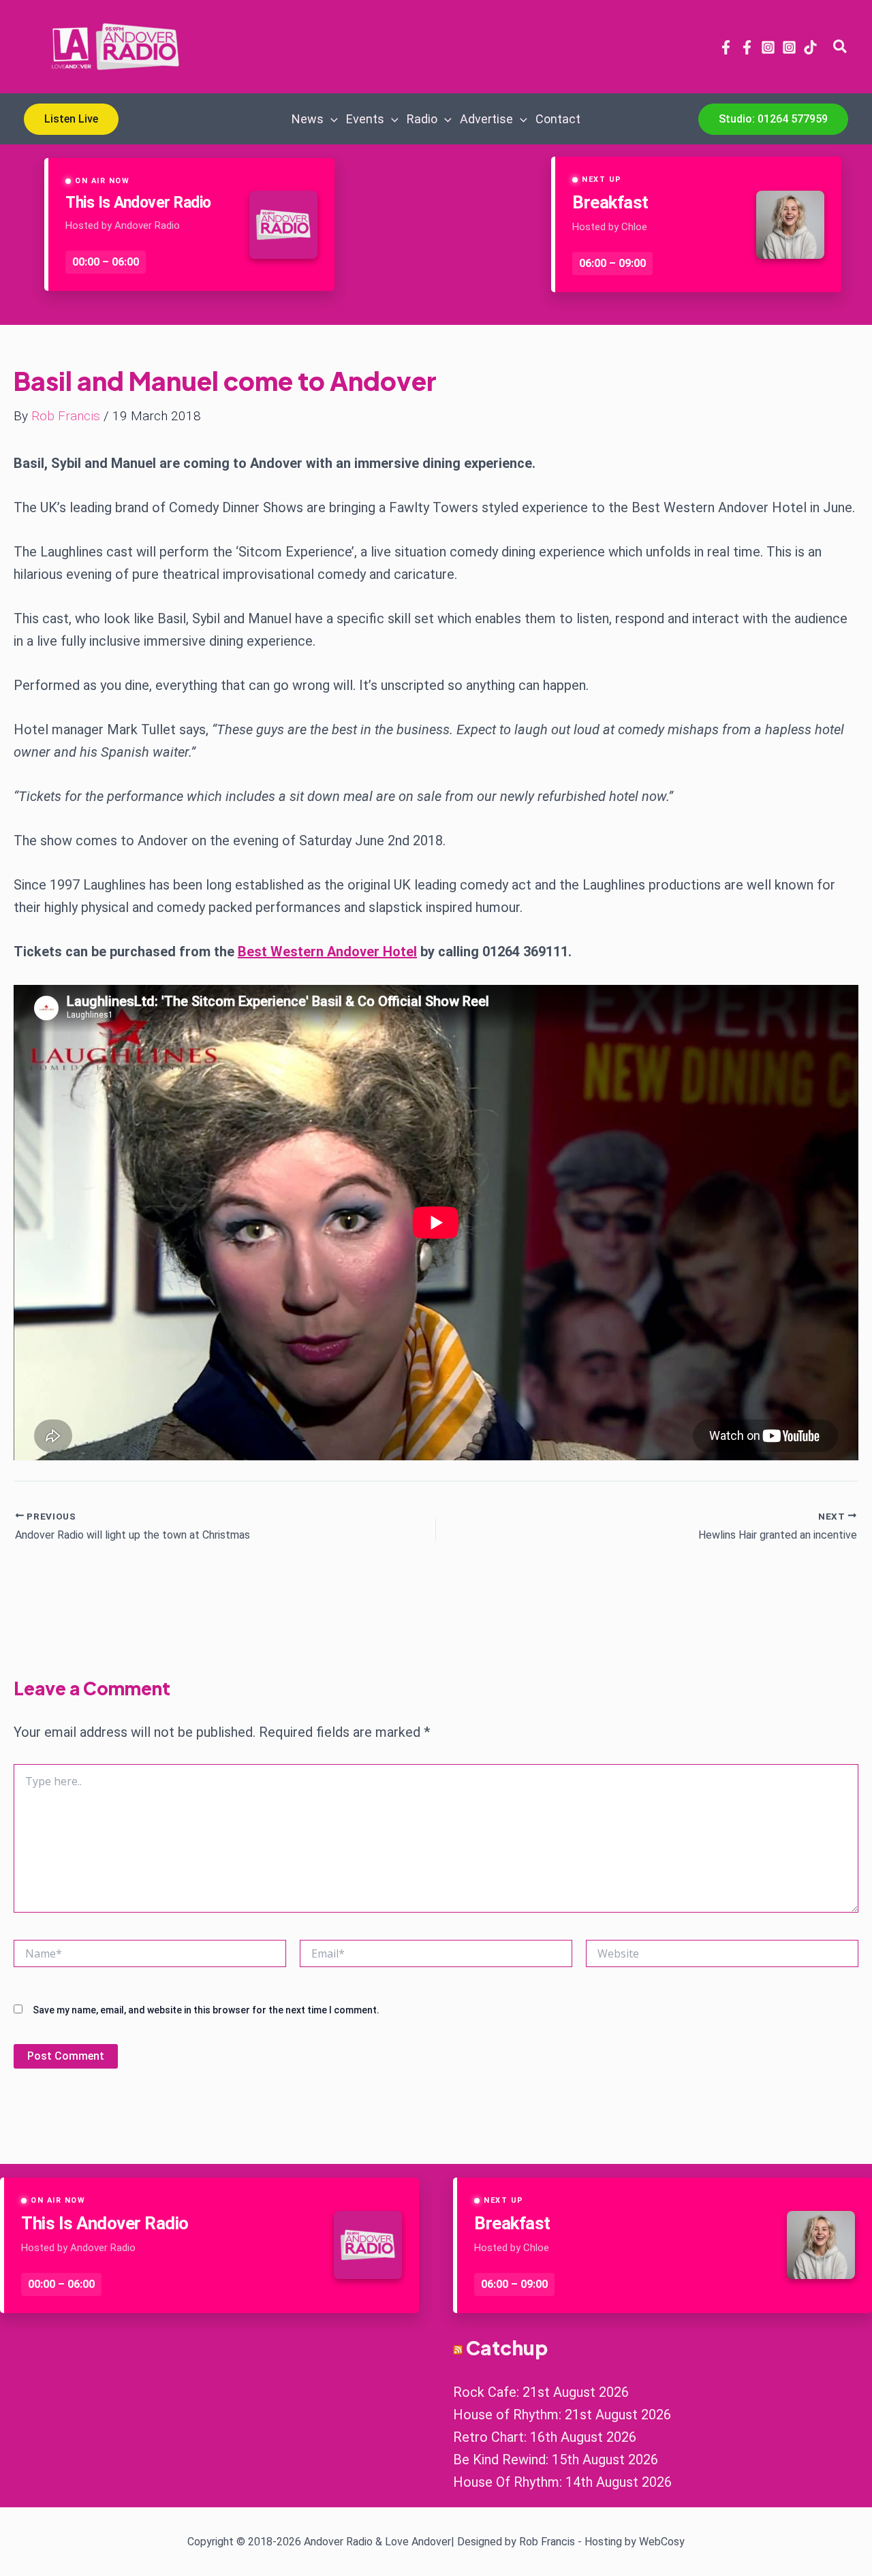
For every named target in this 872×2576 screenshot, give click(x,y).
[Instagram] (768, 47)
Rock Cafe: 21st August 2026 (541, 2392)
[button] (841, 47)
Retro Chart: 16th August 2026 (545, 2437)
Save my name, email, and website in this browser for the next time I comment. (206, 2010)
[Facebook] (726, 47)
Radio (422, 119)
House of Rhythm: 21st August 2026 (562, 2415)
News (308, 119)
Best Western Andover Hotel (327, 952)
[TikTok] (810, 47)
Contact (558, 119)
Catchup (507, 2347)
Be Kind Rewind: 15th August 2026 (556, 2460)
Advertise (486, 119)
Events (365, 119)
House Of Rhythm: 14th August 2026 (562, 2482)
